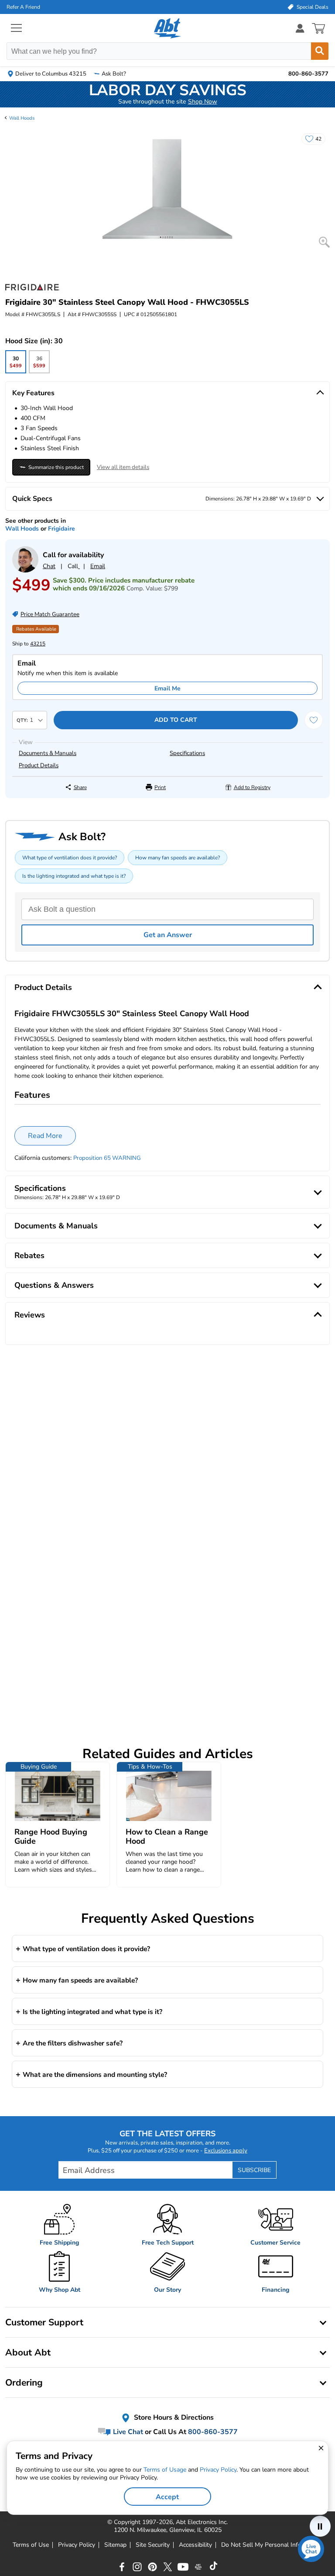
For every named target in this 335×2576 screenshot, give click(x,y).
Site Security (153, 2545)
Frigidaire (62, 529)
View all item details (123, 467)
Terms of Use (31, 2545)
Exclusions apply (226, 2151)
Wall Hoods (22, 118)
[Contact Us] (25, 571)
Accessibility (195, 2545)
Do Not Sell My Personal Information (272, 2545)
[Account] (300, 28)
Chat (49, 566)
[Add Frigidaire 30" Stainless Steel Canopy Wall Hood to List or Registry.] (314, 720)
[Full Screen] (324, 242)
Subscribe (254, 2170)
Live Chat (127, 2432)
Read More (45, 1136)
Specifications (187, 753)
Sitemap (115, 2545)
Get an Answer (168, 935)
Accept (167, 2497)
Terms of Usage (165, 2470)
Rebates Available (36, 629)
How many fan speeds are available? (178, 858)
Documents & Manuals (48, 753)
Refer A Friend (23, 7)
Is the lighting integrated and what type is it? (74, 876)
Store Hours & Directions (173, 2418)
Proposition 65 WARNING (107, 1158)
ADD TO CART (176, 720)
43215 (38, 644)
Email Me (167, 688)
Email (98, 566)
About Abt (28, 2352)
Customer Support (44, 2322)
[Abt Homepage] (168, 28)
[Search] (320, 51)
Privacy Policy (77, 2545)
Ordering (24, 2383)
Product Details (39, 766)
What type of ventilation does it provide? (70, 858)
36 (39, 364)
